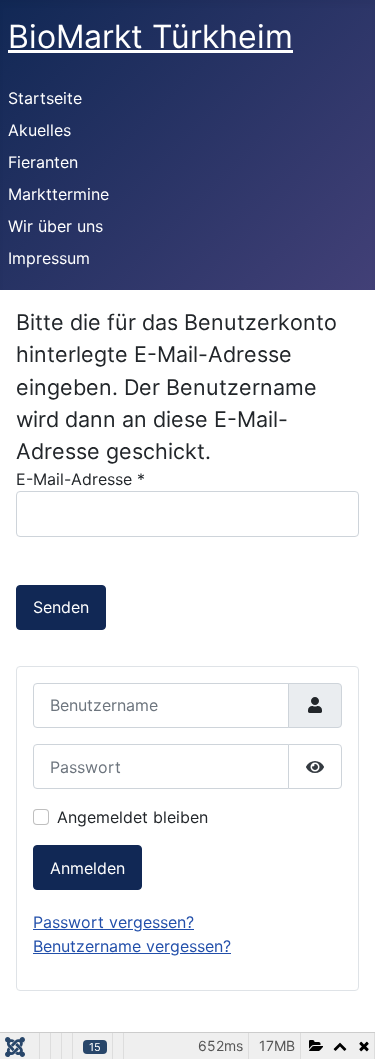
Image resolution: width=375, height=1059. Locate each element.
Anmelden (87, 868)
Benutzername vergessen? (132, 946)
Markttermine (58, 194)
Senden (61, 607)
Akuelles (39, 130)
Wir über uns (55, 226)
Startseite (45, 98)
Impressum (49, 258)
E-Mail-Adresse (80, 479)
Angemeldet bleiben (132, 817)
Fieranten (43, 162)
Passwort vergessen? (113, 922)
